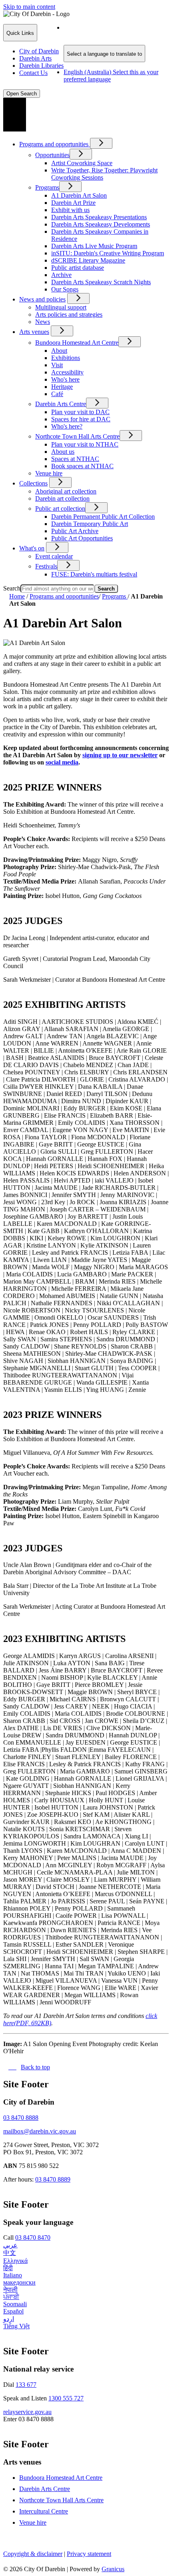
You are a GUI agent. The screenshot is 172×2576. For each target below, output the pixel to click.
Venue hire (49, 473)
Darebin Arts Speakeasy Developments (101, 224)
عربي (10, 2245)
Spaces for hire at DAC (81, 419)
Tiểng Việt (16, 2326)
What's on (32, 548)
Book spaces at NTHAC (82, 466)
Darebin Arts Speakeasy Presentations (99, 217)
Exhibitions (66, 358)
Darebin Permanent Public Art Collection (103, 517)
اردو (9, 2319)
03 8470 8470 (33, 2237)
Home (17, 596)
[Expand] (101, 143)
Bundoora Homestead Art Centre (77, 343)
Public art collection (60, 509)
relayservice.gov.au (27, 2412)
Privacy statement (89, 2554)
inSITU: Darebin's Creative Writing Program (108, 253)
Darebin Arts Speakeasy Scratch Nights (101, 282)
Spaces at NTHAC (75, 459)
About (59, 351)
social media (62, 762)
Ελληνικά (15, 2261)
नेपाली (10, 2290)
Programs (47, 187)
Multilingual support (61, 307)
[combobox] (104, 54)
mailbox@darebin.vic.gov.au (40, 2131)
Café (57, 394)
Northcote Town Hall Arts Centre (77, 436)
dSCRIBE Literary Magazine (88, 260)
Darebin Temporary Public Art (90, 524)
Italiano (13, 2275)
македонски (19, 2282)
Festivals (46, 566)
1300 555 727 (66, 2398)
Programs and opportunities (64, 596)
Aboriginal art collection (66, 491)
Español (13, 2311)
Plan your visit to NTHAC (85, 444)
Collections (33, 483)
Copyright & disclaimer (33, 2554)
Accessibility (67, 372)
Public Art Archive (75, 531)
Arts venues (34, 332)
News (43, 322)
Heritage (62, 387)
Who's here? (67, 426)
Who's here (65, 379)
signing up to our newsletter (120, 755)
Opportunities (52, 155)
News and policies (42, 299)
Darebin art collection (62, 498)
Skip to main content (29, 7)
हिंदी (8, 2268)
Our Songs (65, 289)
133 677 (26, 2385)
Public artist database (78, 268)
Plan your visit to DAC (80, 412)
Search (12, 588)
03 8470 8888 (21, 2118)
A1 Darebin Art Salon (79, 195)
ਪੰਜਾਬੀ (11, 2297)
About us (63, 452)
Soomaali (15, 2304)
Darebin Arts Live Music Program (94, 246)
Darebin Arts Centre (61, 404)
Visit (57, 365)
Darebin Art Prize (73, 203)
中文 (10, 2253)
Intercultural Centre (44, 2511)
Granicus (113, 2569)
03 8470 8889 (53, 2179)
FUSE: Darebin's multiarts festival (94, 574)
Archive (61, 275)
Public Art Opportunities (82, 538)
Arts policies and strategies (69, 314)
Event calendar (54, 556)
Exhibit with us (70, 210)
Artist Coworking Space (82, 163)
